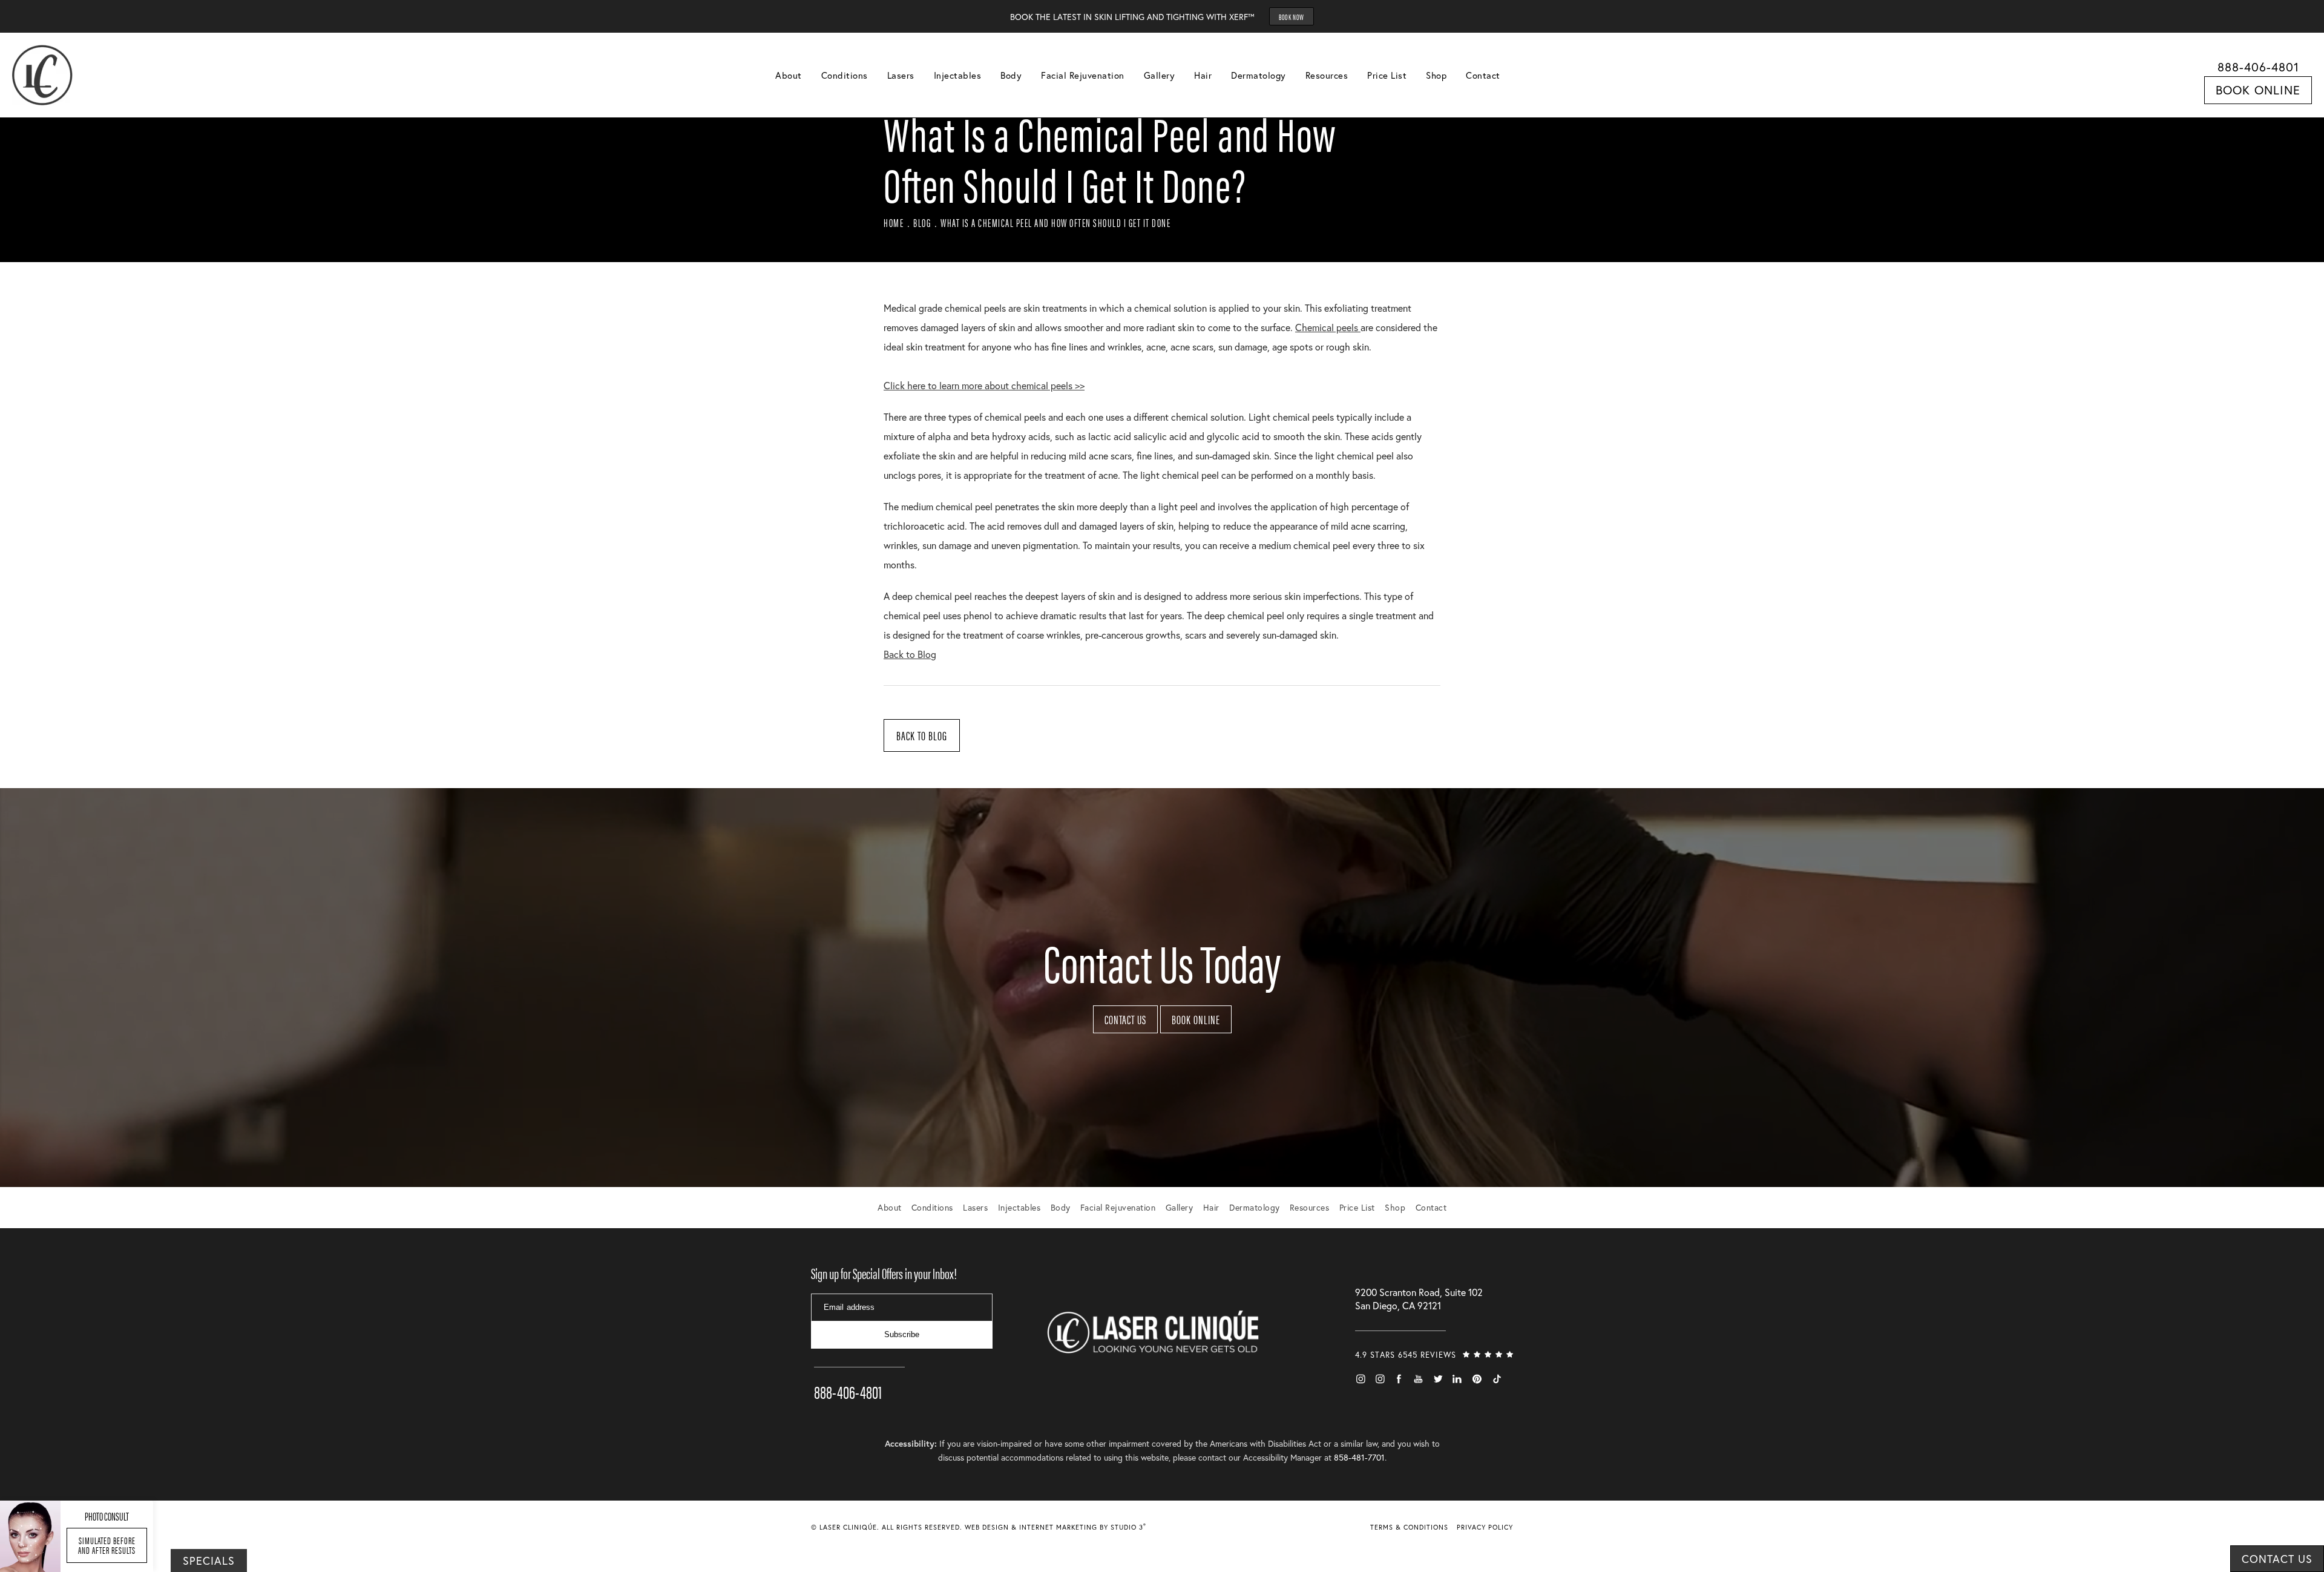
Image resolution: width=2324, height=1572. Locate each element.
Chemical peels (1328, 327)
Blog (922, 222)
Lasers (901, 75)
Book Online (2258, 90)
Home (894, 222)
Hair (1203, 75)
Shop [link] (1436, 75)
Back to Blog (910, 654)
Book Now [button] (1292, 17)
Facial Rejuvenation (1083, 75)
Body (1011, 75)
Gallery (1160, 75)
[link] (859, 1375)
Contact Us (1125, 1019)
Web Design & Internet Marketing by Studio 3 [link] (1055, 1527)
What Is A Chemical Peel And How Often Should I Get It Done (1055, 222)
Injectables (958, 75)
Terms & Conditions (1409, 1527)
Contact (1483, 75)
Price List (1387, 75)
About (789, 75)
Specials (209, 1560)
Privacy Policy (1485, 1527)
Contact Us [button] (2277, 1559)
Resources (1327, 75)
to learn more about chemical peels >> (984, 385)
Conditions (845, 75)
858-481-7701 (1359, 1457)
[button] (1361, 1379)
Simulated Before (107, 1545)
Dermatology (1259, 75)
